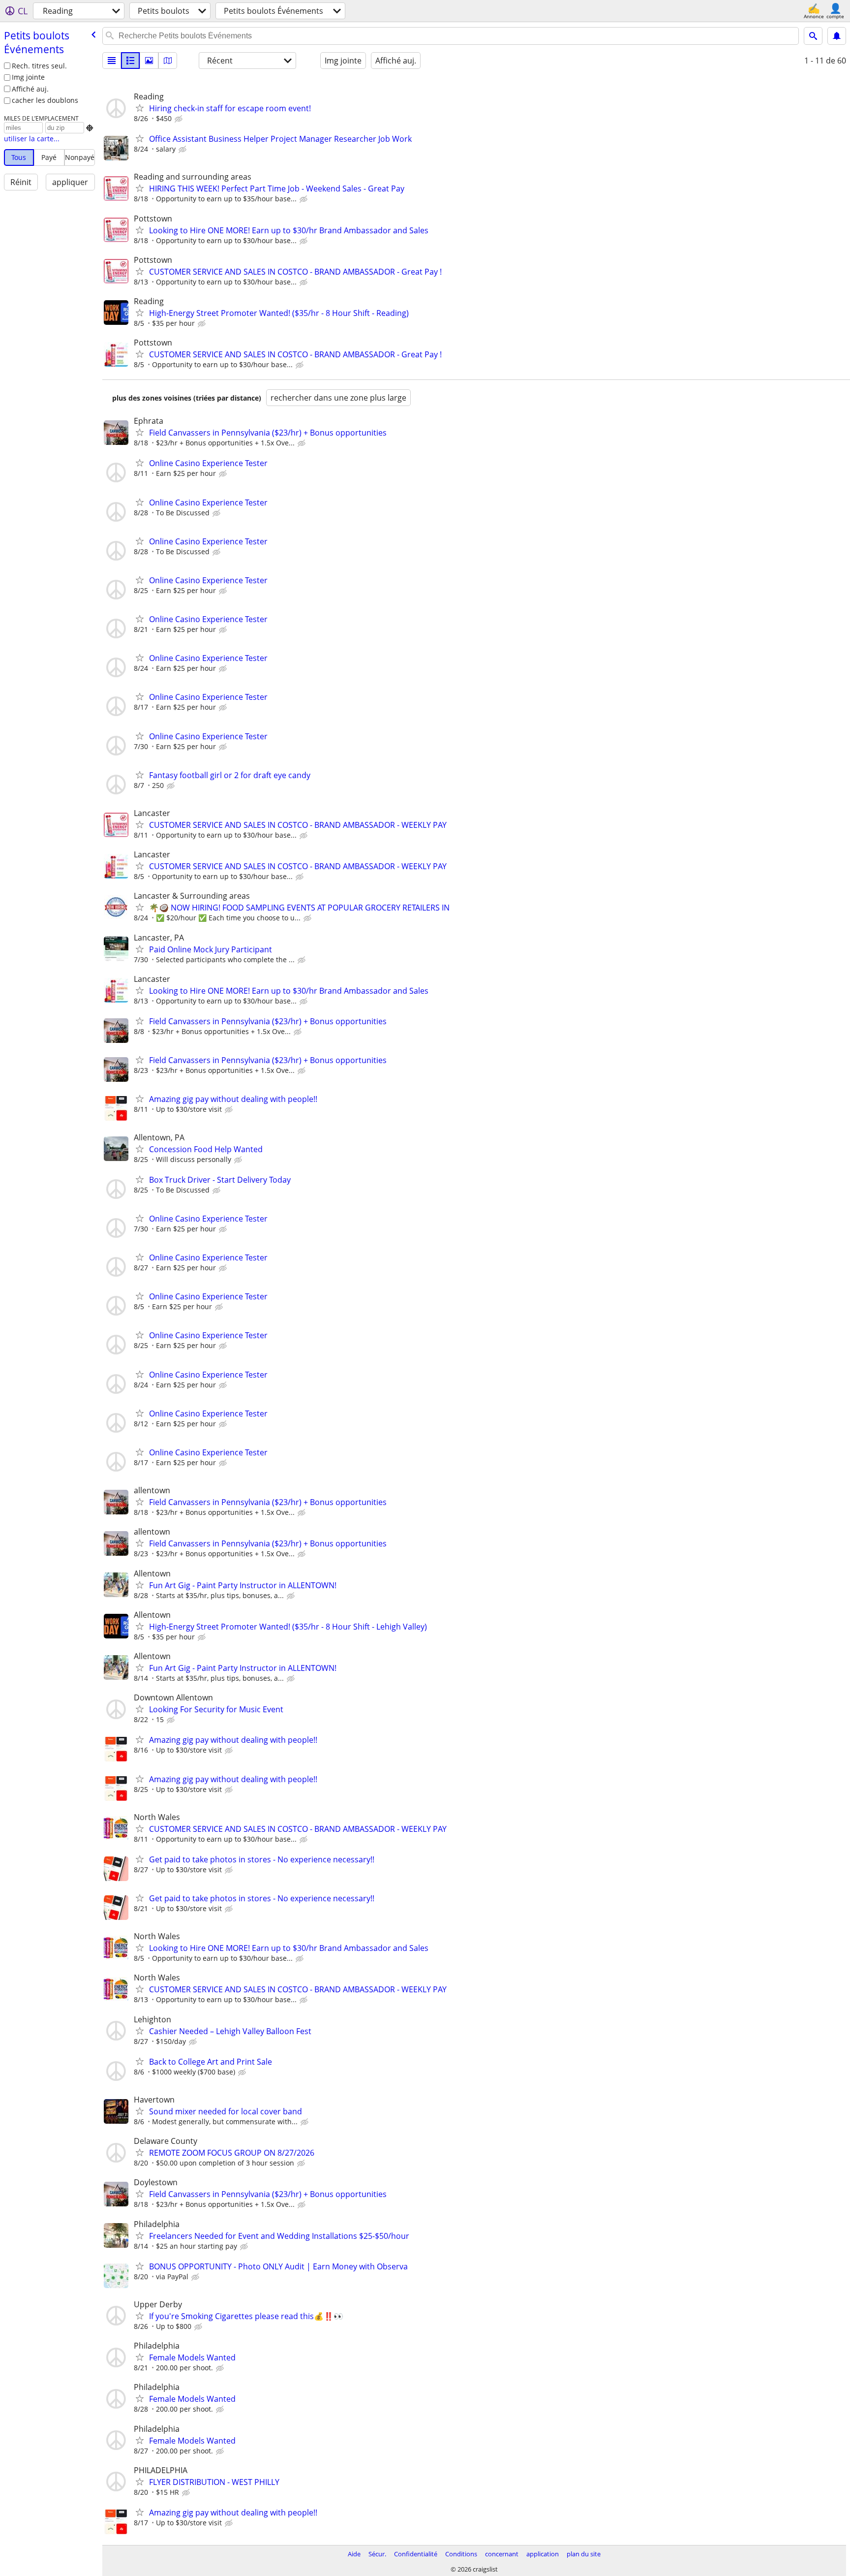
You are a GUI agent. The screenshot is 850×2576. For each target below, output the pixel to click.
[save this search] (837, 36)
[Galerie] (149, 61)
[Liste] (112, 61)
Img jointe (28, 77)
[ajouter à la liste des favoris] (140, 108)
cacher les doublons (45, 100)
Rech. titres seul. (39, 66)
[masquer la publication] (180, 119)
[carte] (168, 61)
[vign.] (130, 61)
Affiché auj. (30, 89)
